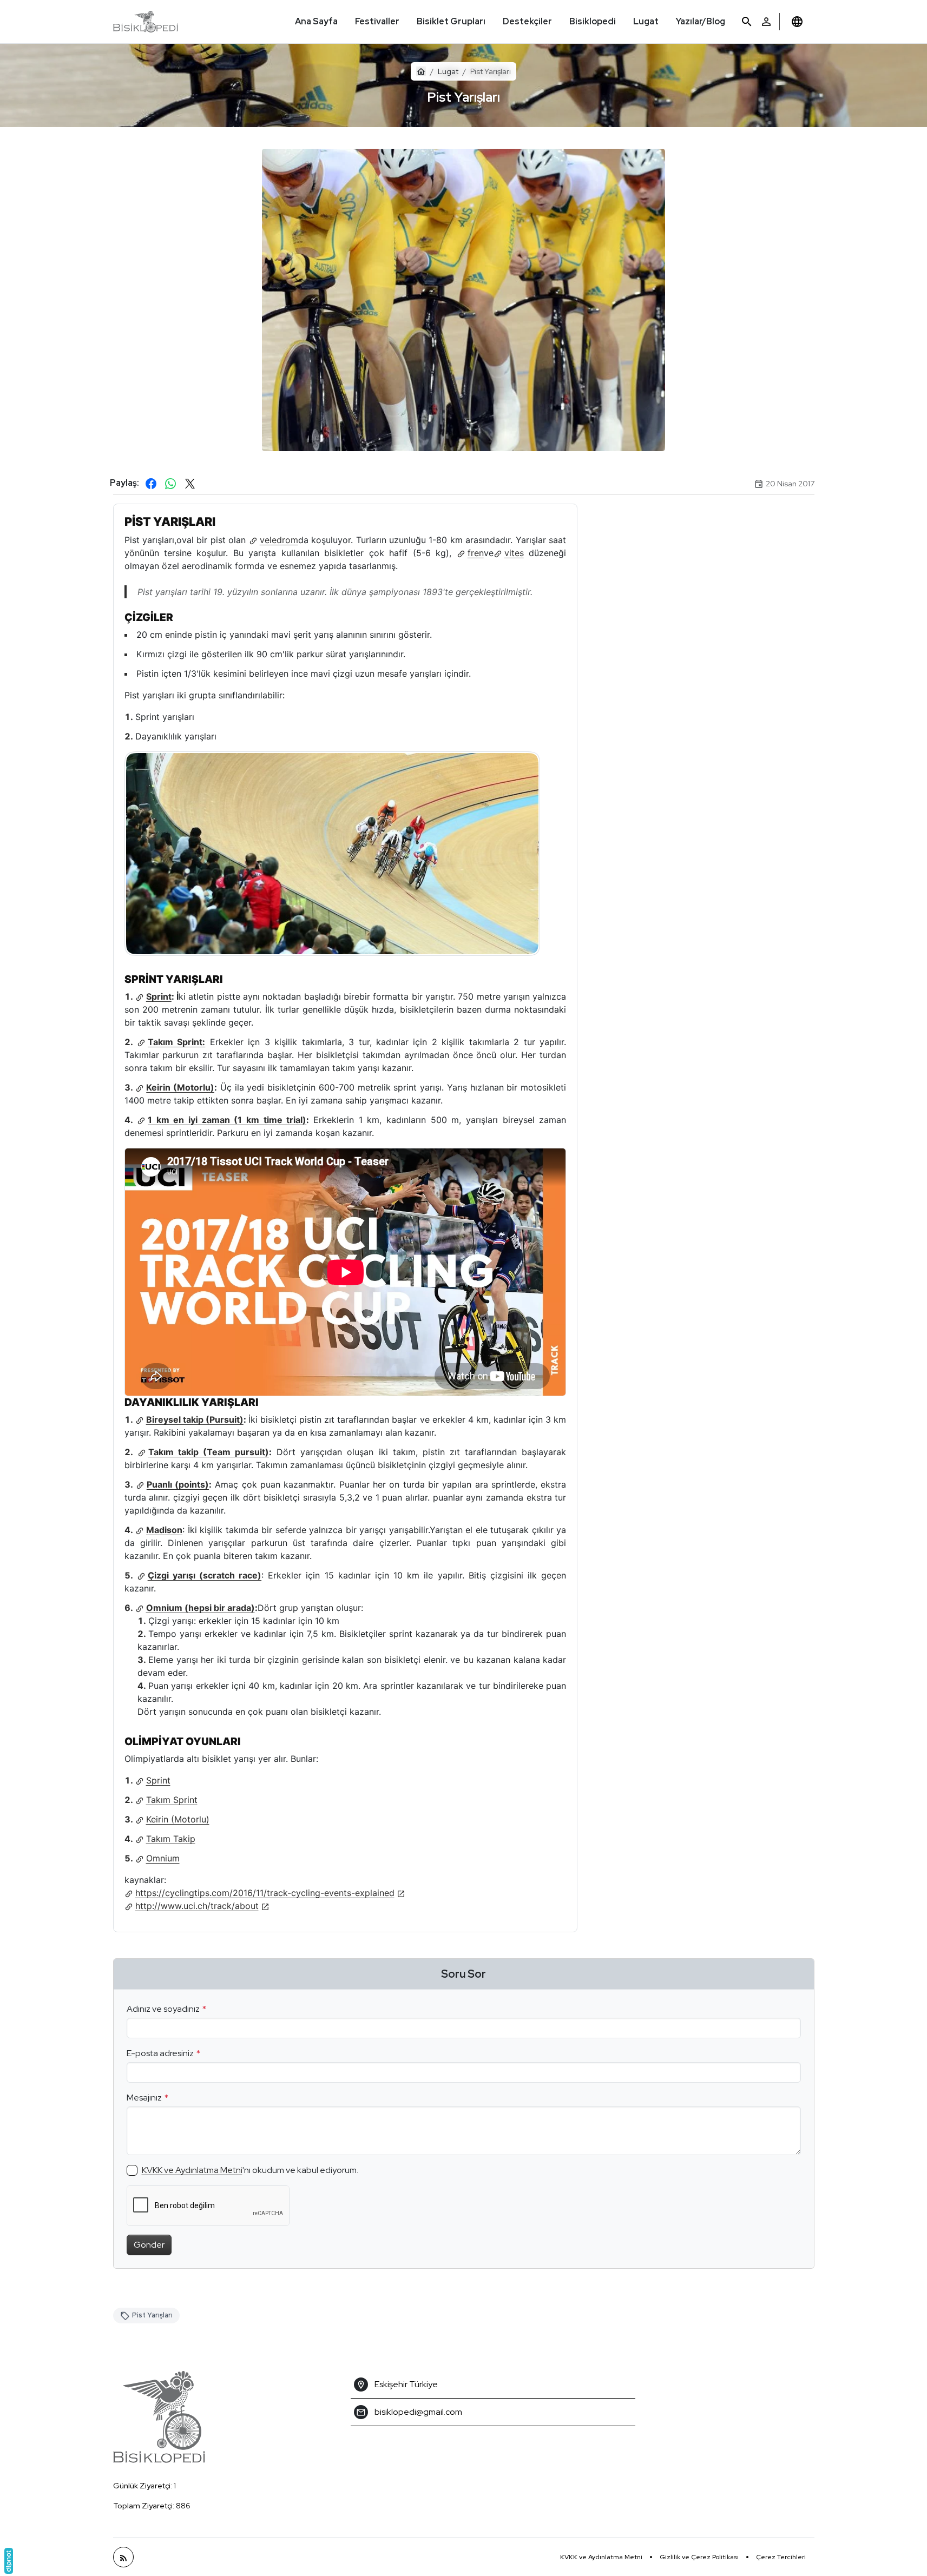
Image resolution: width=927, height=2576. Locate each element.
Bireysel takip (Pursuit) (195, 1419)
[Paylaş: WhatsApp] (170, 484)
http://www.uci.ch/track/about (197, 1906)
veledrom (279, 540)
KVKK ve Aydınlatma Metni (192, 2170)
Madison (164, 1530)
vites (514, 553)
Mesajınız (144, 2098)
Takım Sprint (172, 1800)
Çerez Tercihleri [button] (781, 2557)
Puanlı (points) (178, 1484)
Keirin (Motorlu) (180, 1087)
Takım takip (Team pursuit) (209, 1452)
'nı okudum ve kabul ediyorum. (250, 2170)
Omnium (163, 1858)
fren (476, 553)
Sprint (159, 996)
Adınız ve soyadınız (163, 2009)
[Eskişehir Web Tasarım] (9, 2561)
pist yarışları (152, 2315)
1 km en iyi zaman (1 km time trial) (227, 1120)
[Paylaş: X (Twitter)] (190, 484)
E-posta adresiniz (160, 2053)
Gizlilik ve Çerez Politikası (699, 2557)
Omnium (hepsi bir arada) (200, 1608)
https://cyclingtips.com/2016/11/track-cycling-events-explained (265, 1893)
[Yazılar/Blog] (123, 2557)
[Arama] (747, 22)
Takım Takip (171, 1839)
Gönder (149, 2245)
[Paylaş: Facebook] (151, 484)
